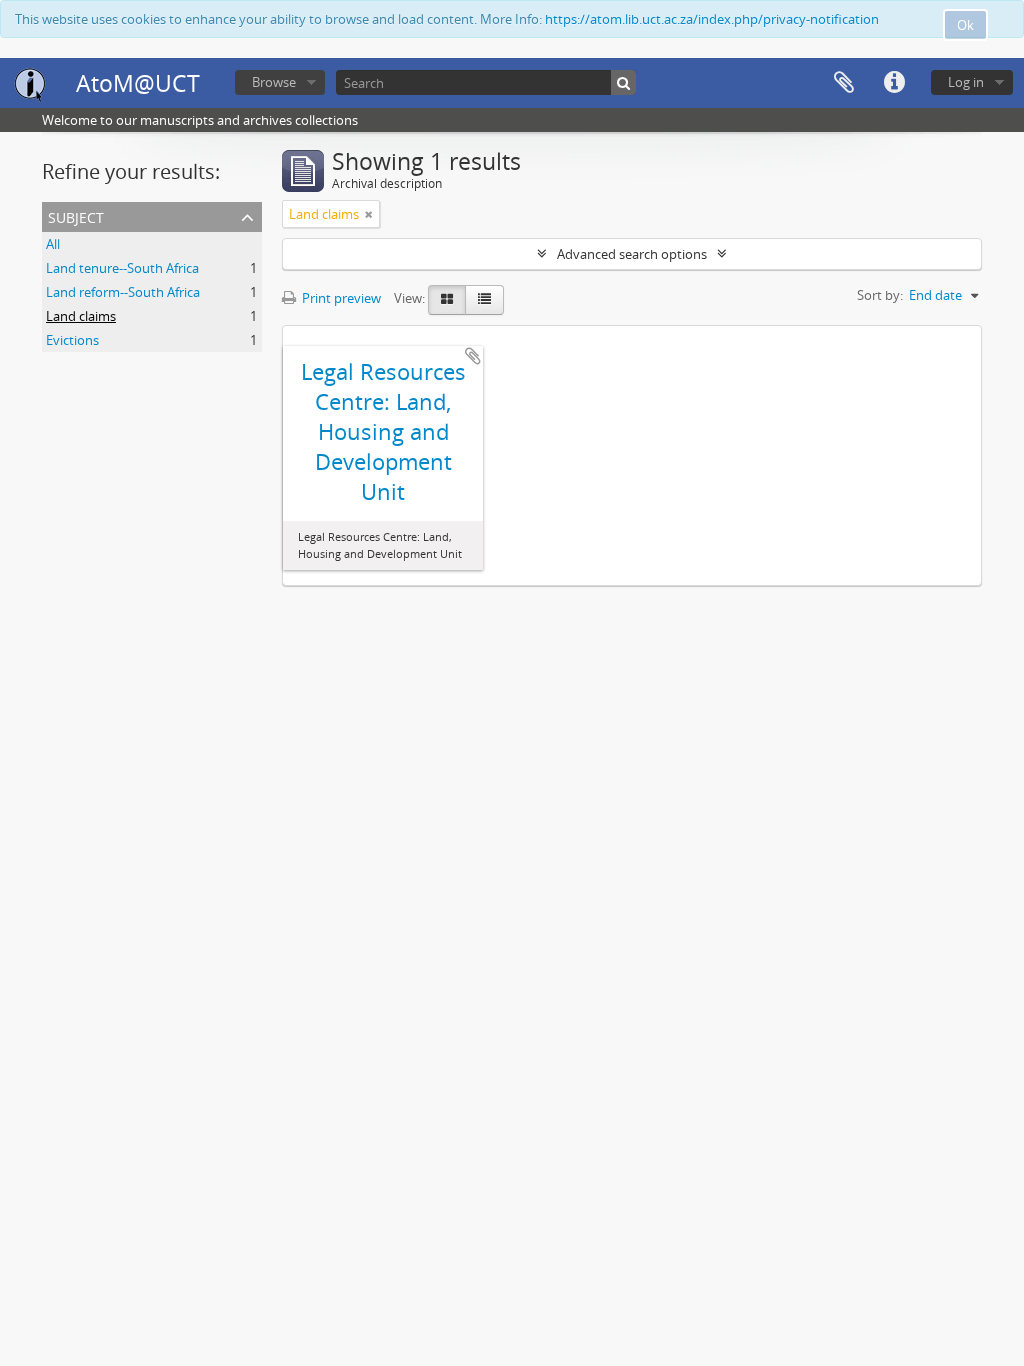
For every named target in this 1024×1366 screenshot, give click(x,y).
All (53, 244)
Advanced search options (632, 254)
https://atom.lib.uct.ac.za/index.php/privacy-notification (712, 19)
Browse (274, 82)
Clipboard (844, 83)
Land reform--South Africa (123, 292)
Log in (966, 82)
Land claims (81, 316)
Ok (965, 25)
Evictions (72, 340)
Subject (76, 215)
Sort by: (880, 295)
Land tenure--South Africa (122, 268)
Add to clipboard (473, 356)
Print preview (340, 298)
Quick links (894, 83)
